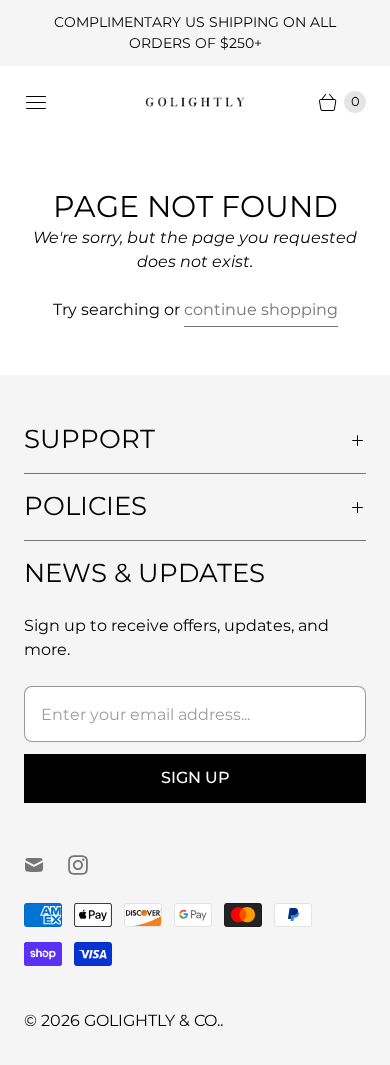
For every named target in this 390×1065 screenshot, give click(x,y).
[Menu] (36, 102)
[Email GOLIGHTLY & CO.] (46, 865)
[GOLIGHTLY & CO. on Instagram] (90, 865)
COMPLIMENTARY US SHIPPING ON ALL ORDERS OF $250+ (195, 32)
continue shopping (261, 309)
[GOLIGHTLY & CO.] (195, 101)
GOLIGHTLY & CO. (152, 1020)
